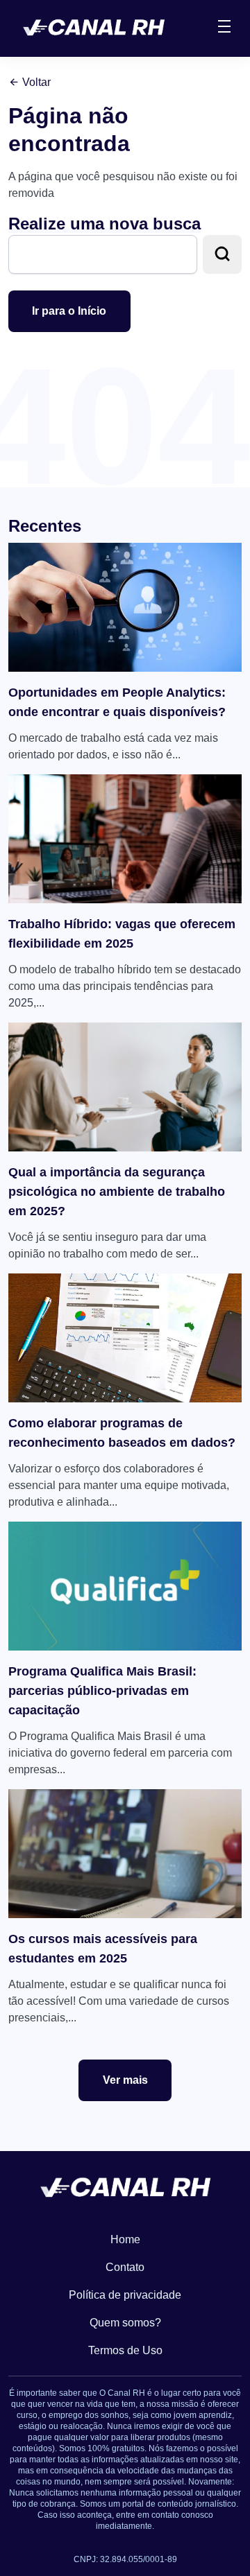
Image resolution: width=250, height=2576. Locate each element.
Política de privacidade (125, 2295)
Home (125, 2239)
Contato (125, 2267)
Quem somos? (125, 2323)
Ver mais (125, 2080)
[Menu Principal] (224, 28)
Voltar (35, 82)
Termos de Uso (125, 2350)
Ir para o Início (69, 311)
